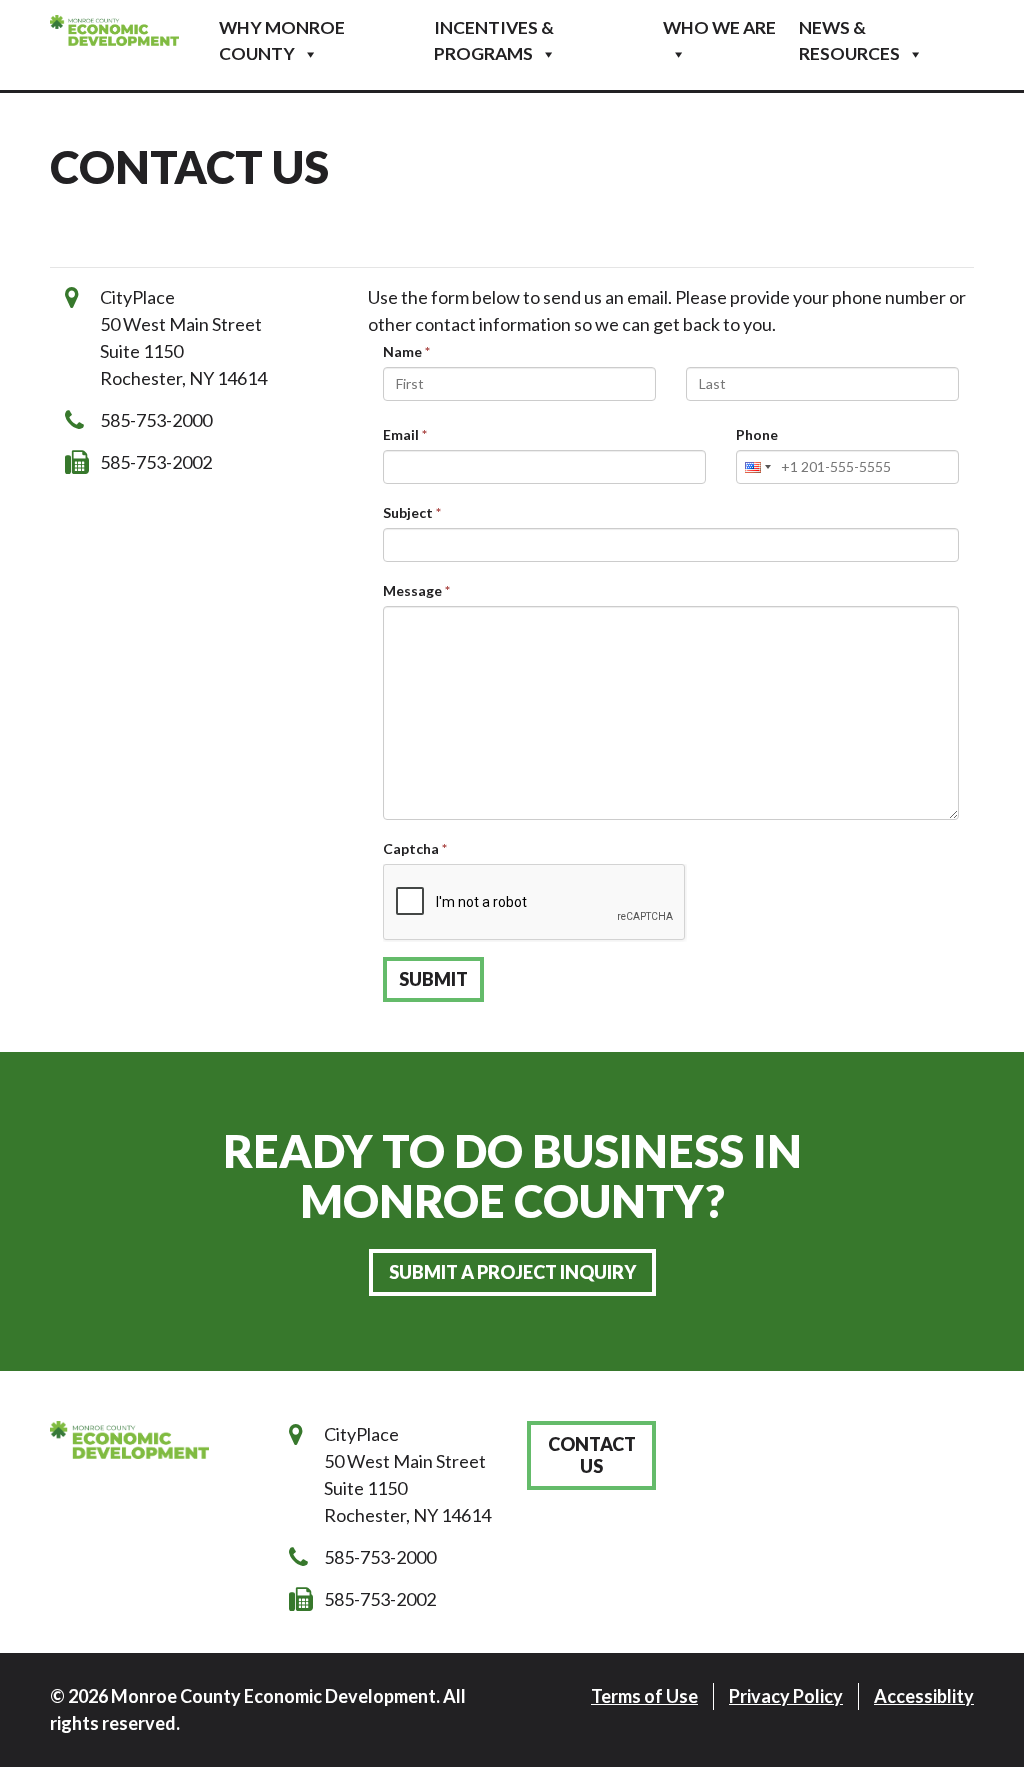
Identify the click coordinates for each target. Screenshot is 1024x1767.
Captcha (415, 848)
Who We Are (719, 27)
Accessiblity (924, 1696)
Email (405, 434)
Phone (757, 434)
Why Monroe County (282, 40)
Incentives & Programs (494, 40)
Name (406, 351)
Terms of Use (644, 1696)
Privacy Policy (786, 1696)
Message (416, 590)
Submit (433, 979)
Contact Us (592, 1455)
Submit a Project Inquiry (512, 1272)
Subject (412, 512)
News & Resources (849, 40)
